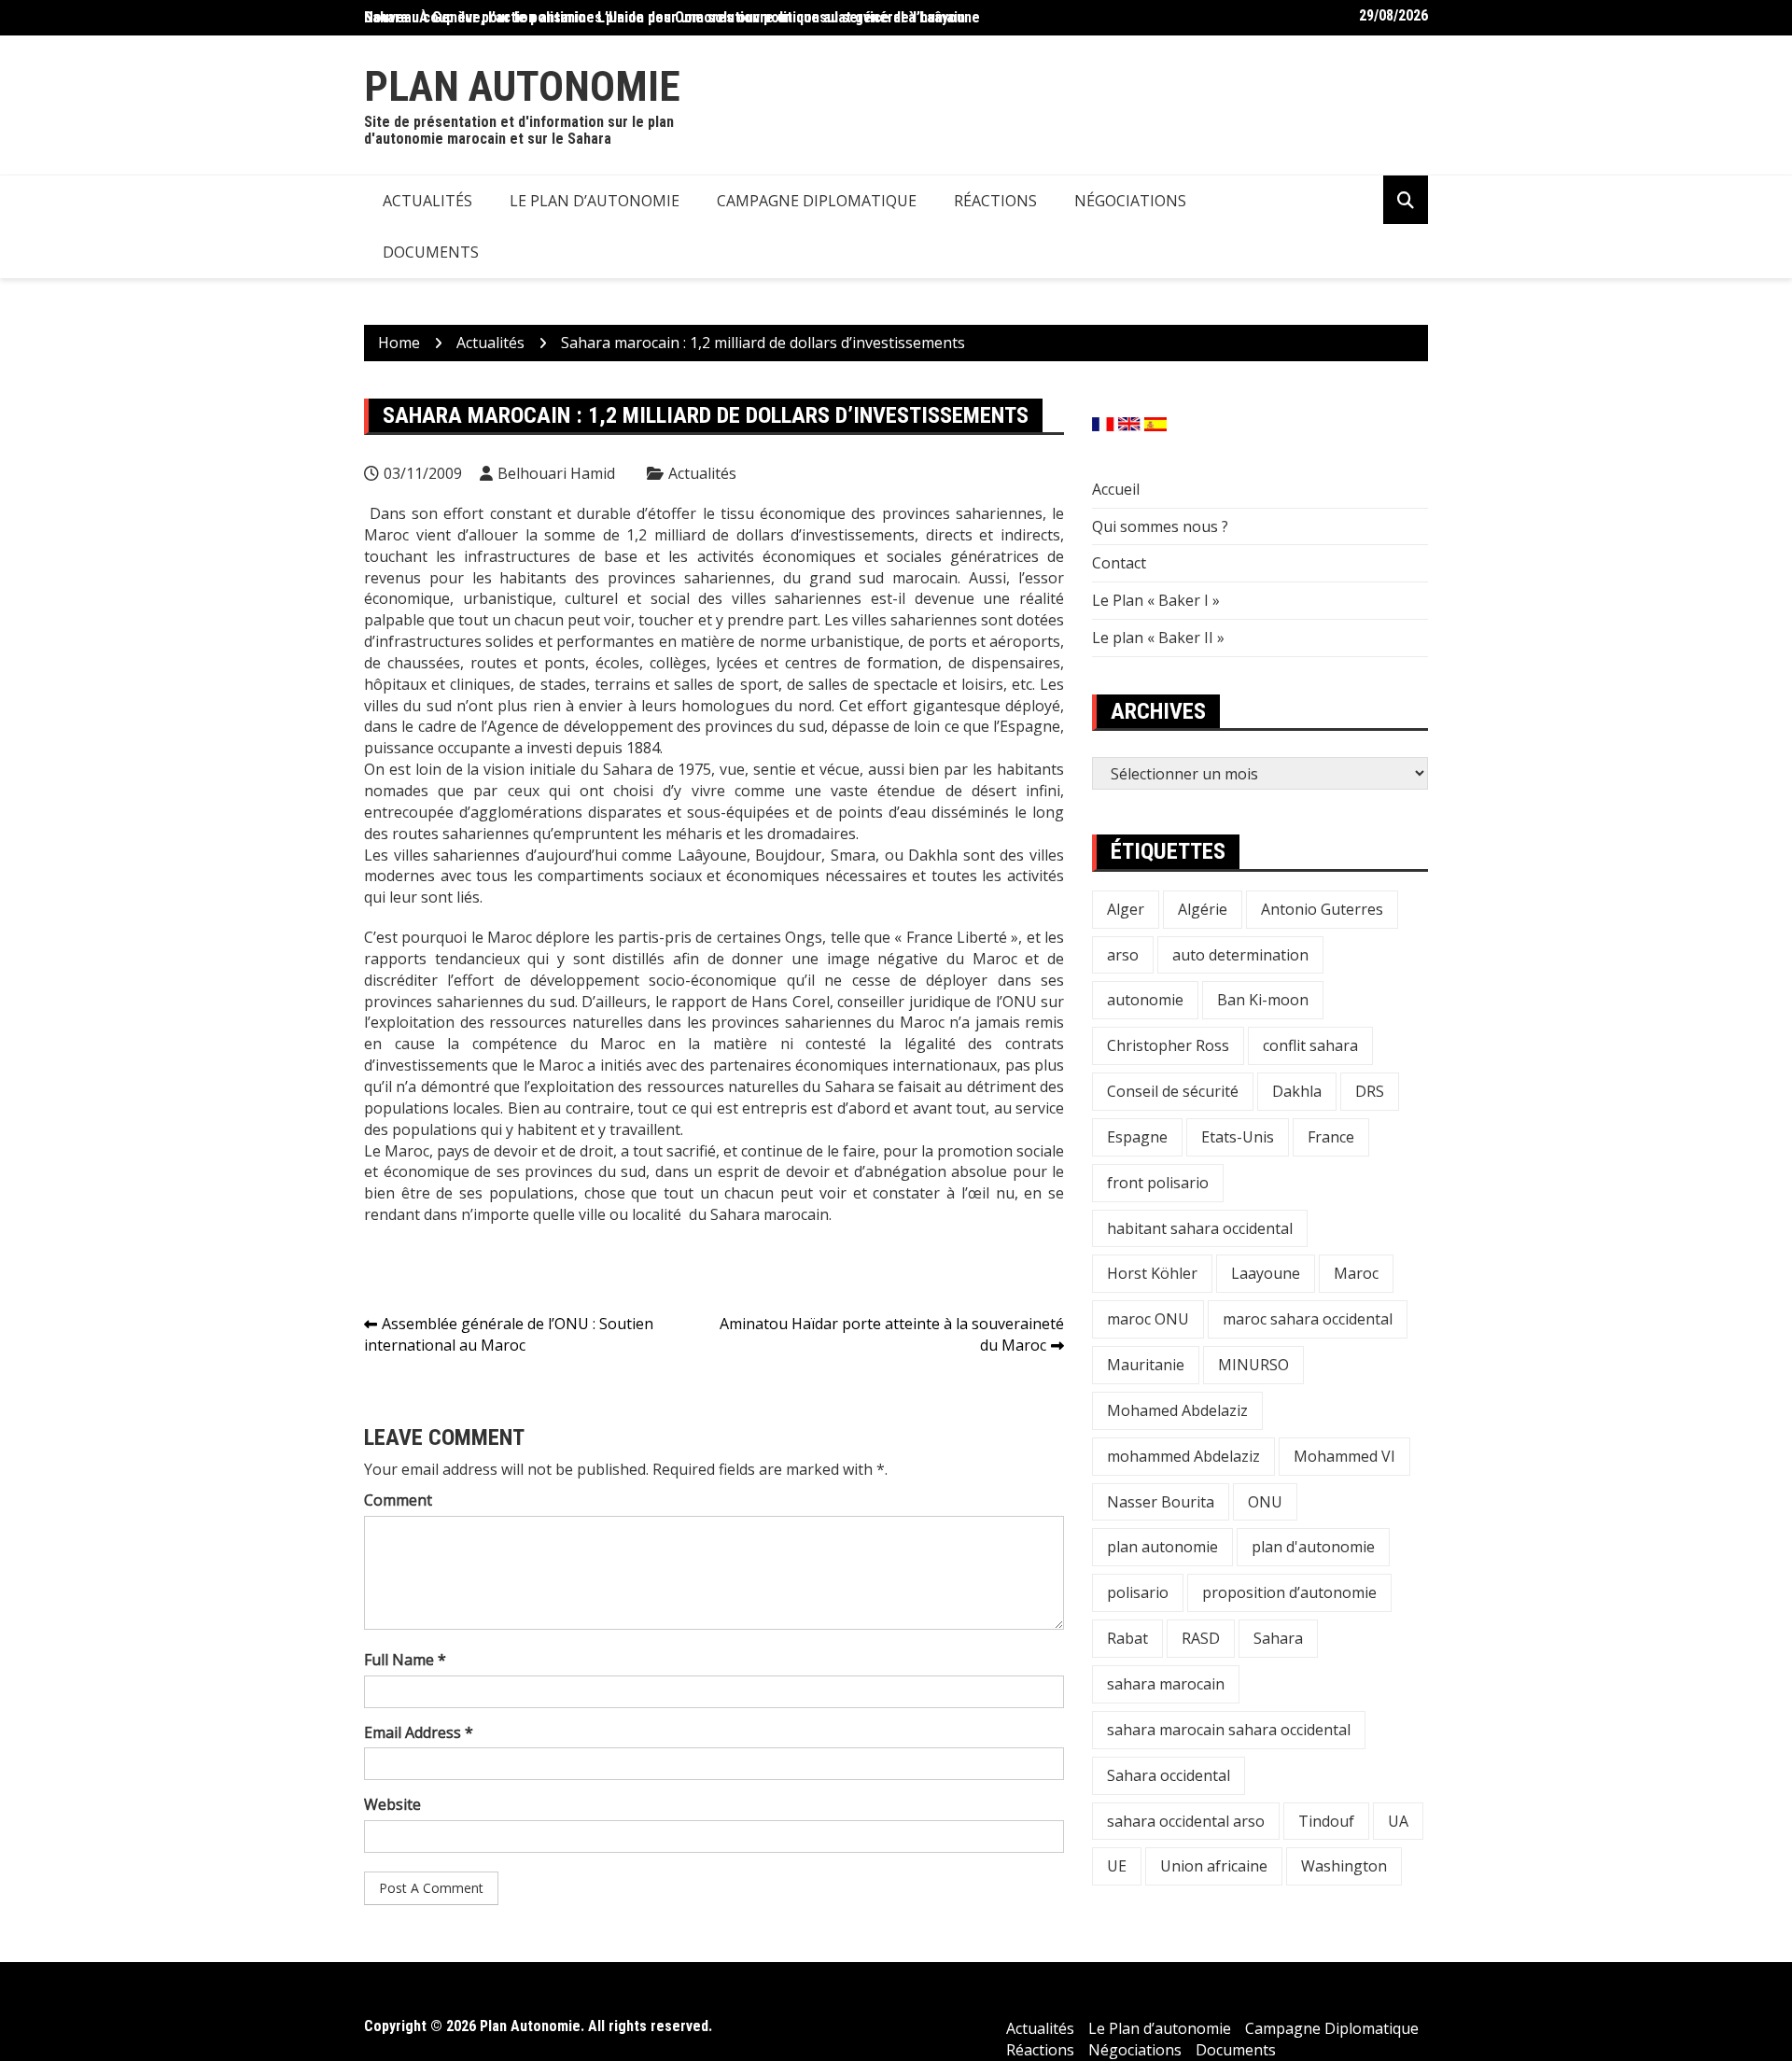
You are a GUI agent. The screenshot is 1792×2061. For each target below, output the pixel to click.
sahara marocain (1166, 1684)
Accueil (1116, 489)
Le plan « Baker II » (1158, 638)
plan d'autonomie (1313, 1547)
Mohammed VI (1344, 1456)
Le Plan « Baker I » (1156, 600)
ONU (1265, 1502)
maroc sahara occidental (1308, 1319)
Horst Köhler (1152, 1273)
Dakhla (1297, 1091)
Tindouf (1326, 1821)
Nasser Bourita (1161, 1502)
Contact (1119, 563)
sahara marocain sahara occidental (1229, 1730)
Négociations (1130, 201)
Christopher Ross (1168, 1045)
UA (1398, 1821)
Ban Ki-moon (1263, 1000)
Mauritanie (1146, 1365)
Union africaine (1214, 1866)
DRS (1370, 1091)
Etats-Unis (1238, 1137)
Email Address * (419, 1732)
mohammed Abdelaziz (1183, 1456)
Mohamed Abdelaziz (1177, 1410)
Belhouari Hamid (556, 473)
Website (392, 1804)
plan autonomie (1162, 1547)
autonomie (1145, 1000)
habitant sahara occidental (1200, 1228)
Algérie (1203, 909)
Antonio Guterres (1322, 909)
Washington (1344, 1866)
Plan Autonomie (522, 86)
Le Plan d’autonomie (595, 201)
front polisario (1158, 1183)
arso (1123, 955)
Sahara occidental (1169, 1775)
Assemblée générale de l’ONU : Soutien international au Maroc (509, 1334)
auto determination (1240, 955)
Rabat (1127, 1638)
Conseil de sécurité (1173, 1091)
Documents (431, 252)
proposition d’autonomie (1289, 1592)
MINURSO (1253, 1365)
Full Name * (405, 1660)
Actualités (427, 201)
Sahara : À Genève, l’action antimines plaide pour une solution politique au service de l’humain (665, 17)
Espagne (1137, 1137)
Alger (1126, 909)
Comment (398, 1500)
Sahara (1278, 1638)
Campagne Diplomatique (817, 201)
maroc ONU (1148, 1319)
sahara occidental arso (1186, 1821)
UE (1117, 1866)
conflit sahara (1310, 1045)
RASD (1201, 1638)
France (1331, 1137)
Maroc (1356, 1273)
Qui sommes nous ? (1160, 526)
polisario (1138, 1592)
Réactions (995, 201)
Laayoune (1266, 1273)
